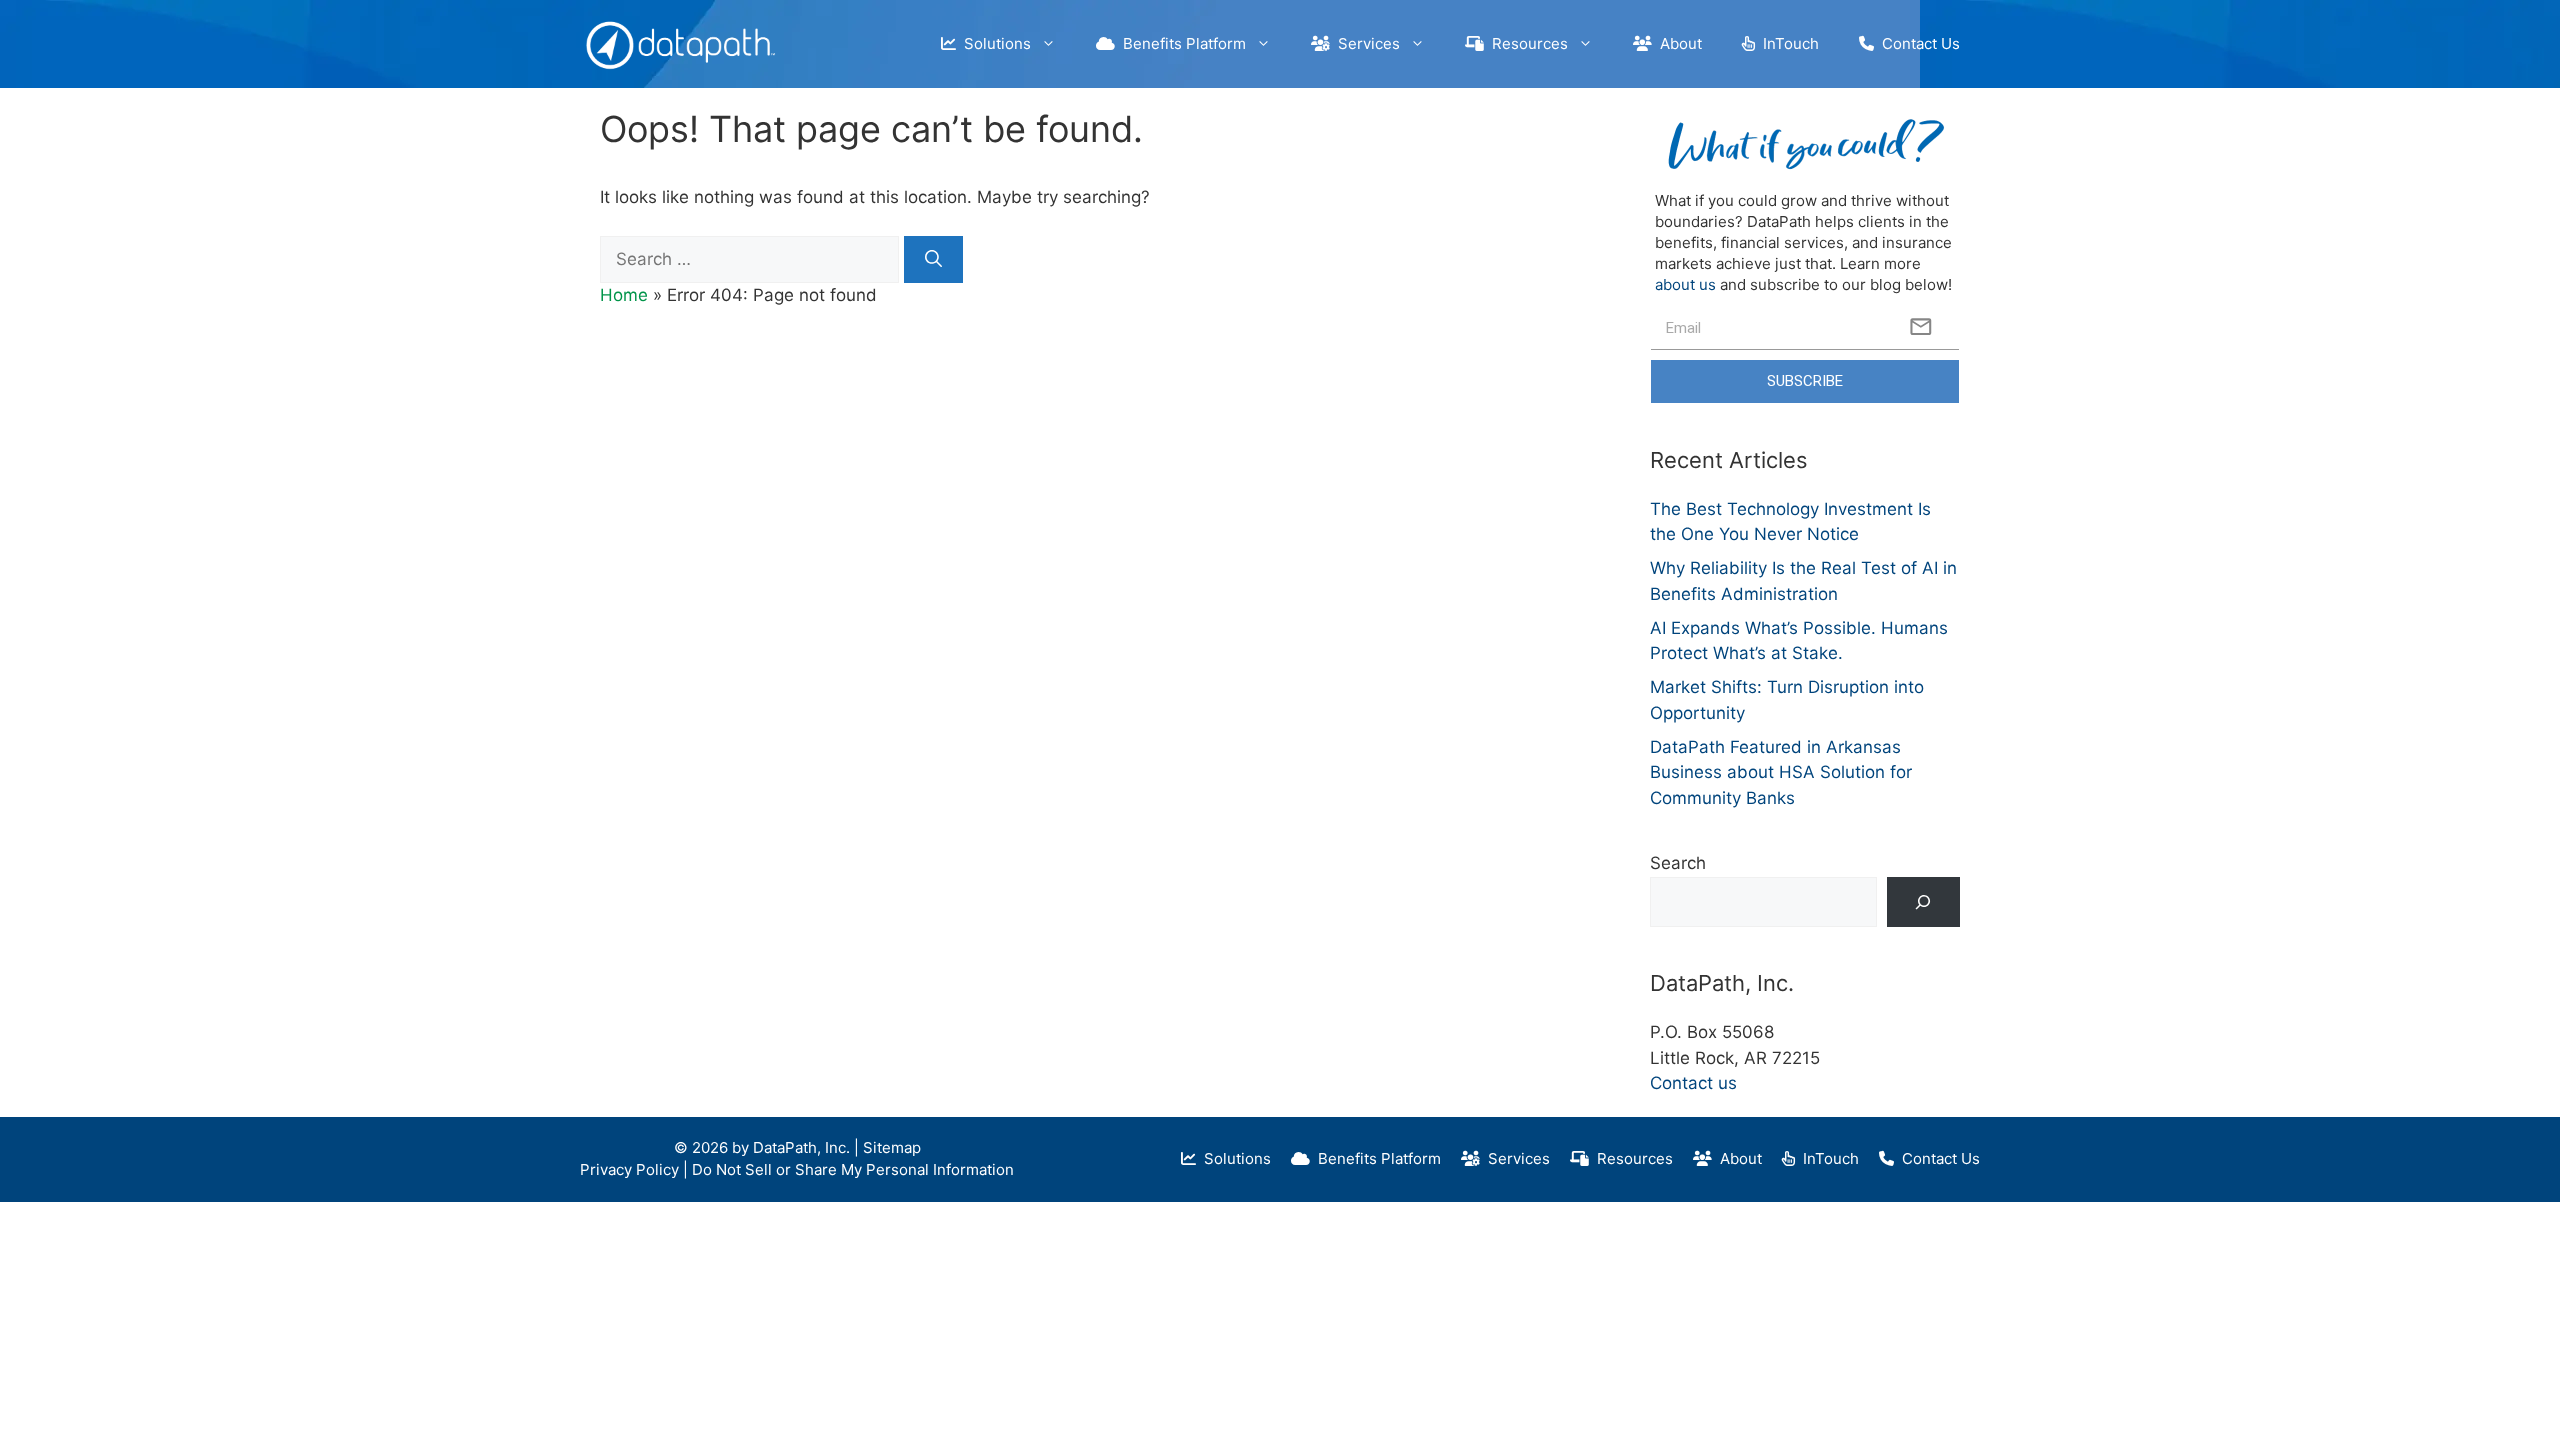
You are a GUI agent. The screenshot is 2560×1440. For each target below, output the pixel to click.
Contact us (1693, 1083)
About (1677, 43)
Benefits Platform (1180, 43)
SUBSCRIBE (1805, 381)
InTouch (1787, 43)
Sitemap (892, 1147)
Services (1365, 43)
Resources (1526, 43)
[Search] (933, 260)
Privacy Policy (629, 1169)
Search (1678, 863)
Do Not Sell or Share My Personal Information (853, 1169)
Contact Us (1917, 43)
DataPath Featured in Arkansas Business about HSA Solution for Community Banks (1781, 772)
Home (624, 295)
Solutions (993, 43)
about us (1685, 284)
